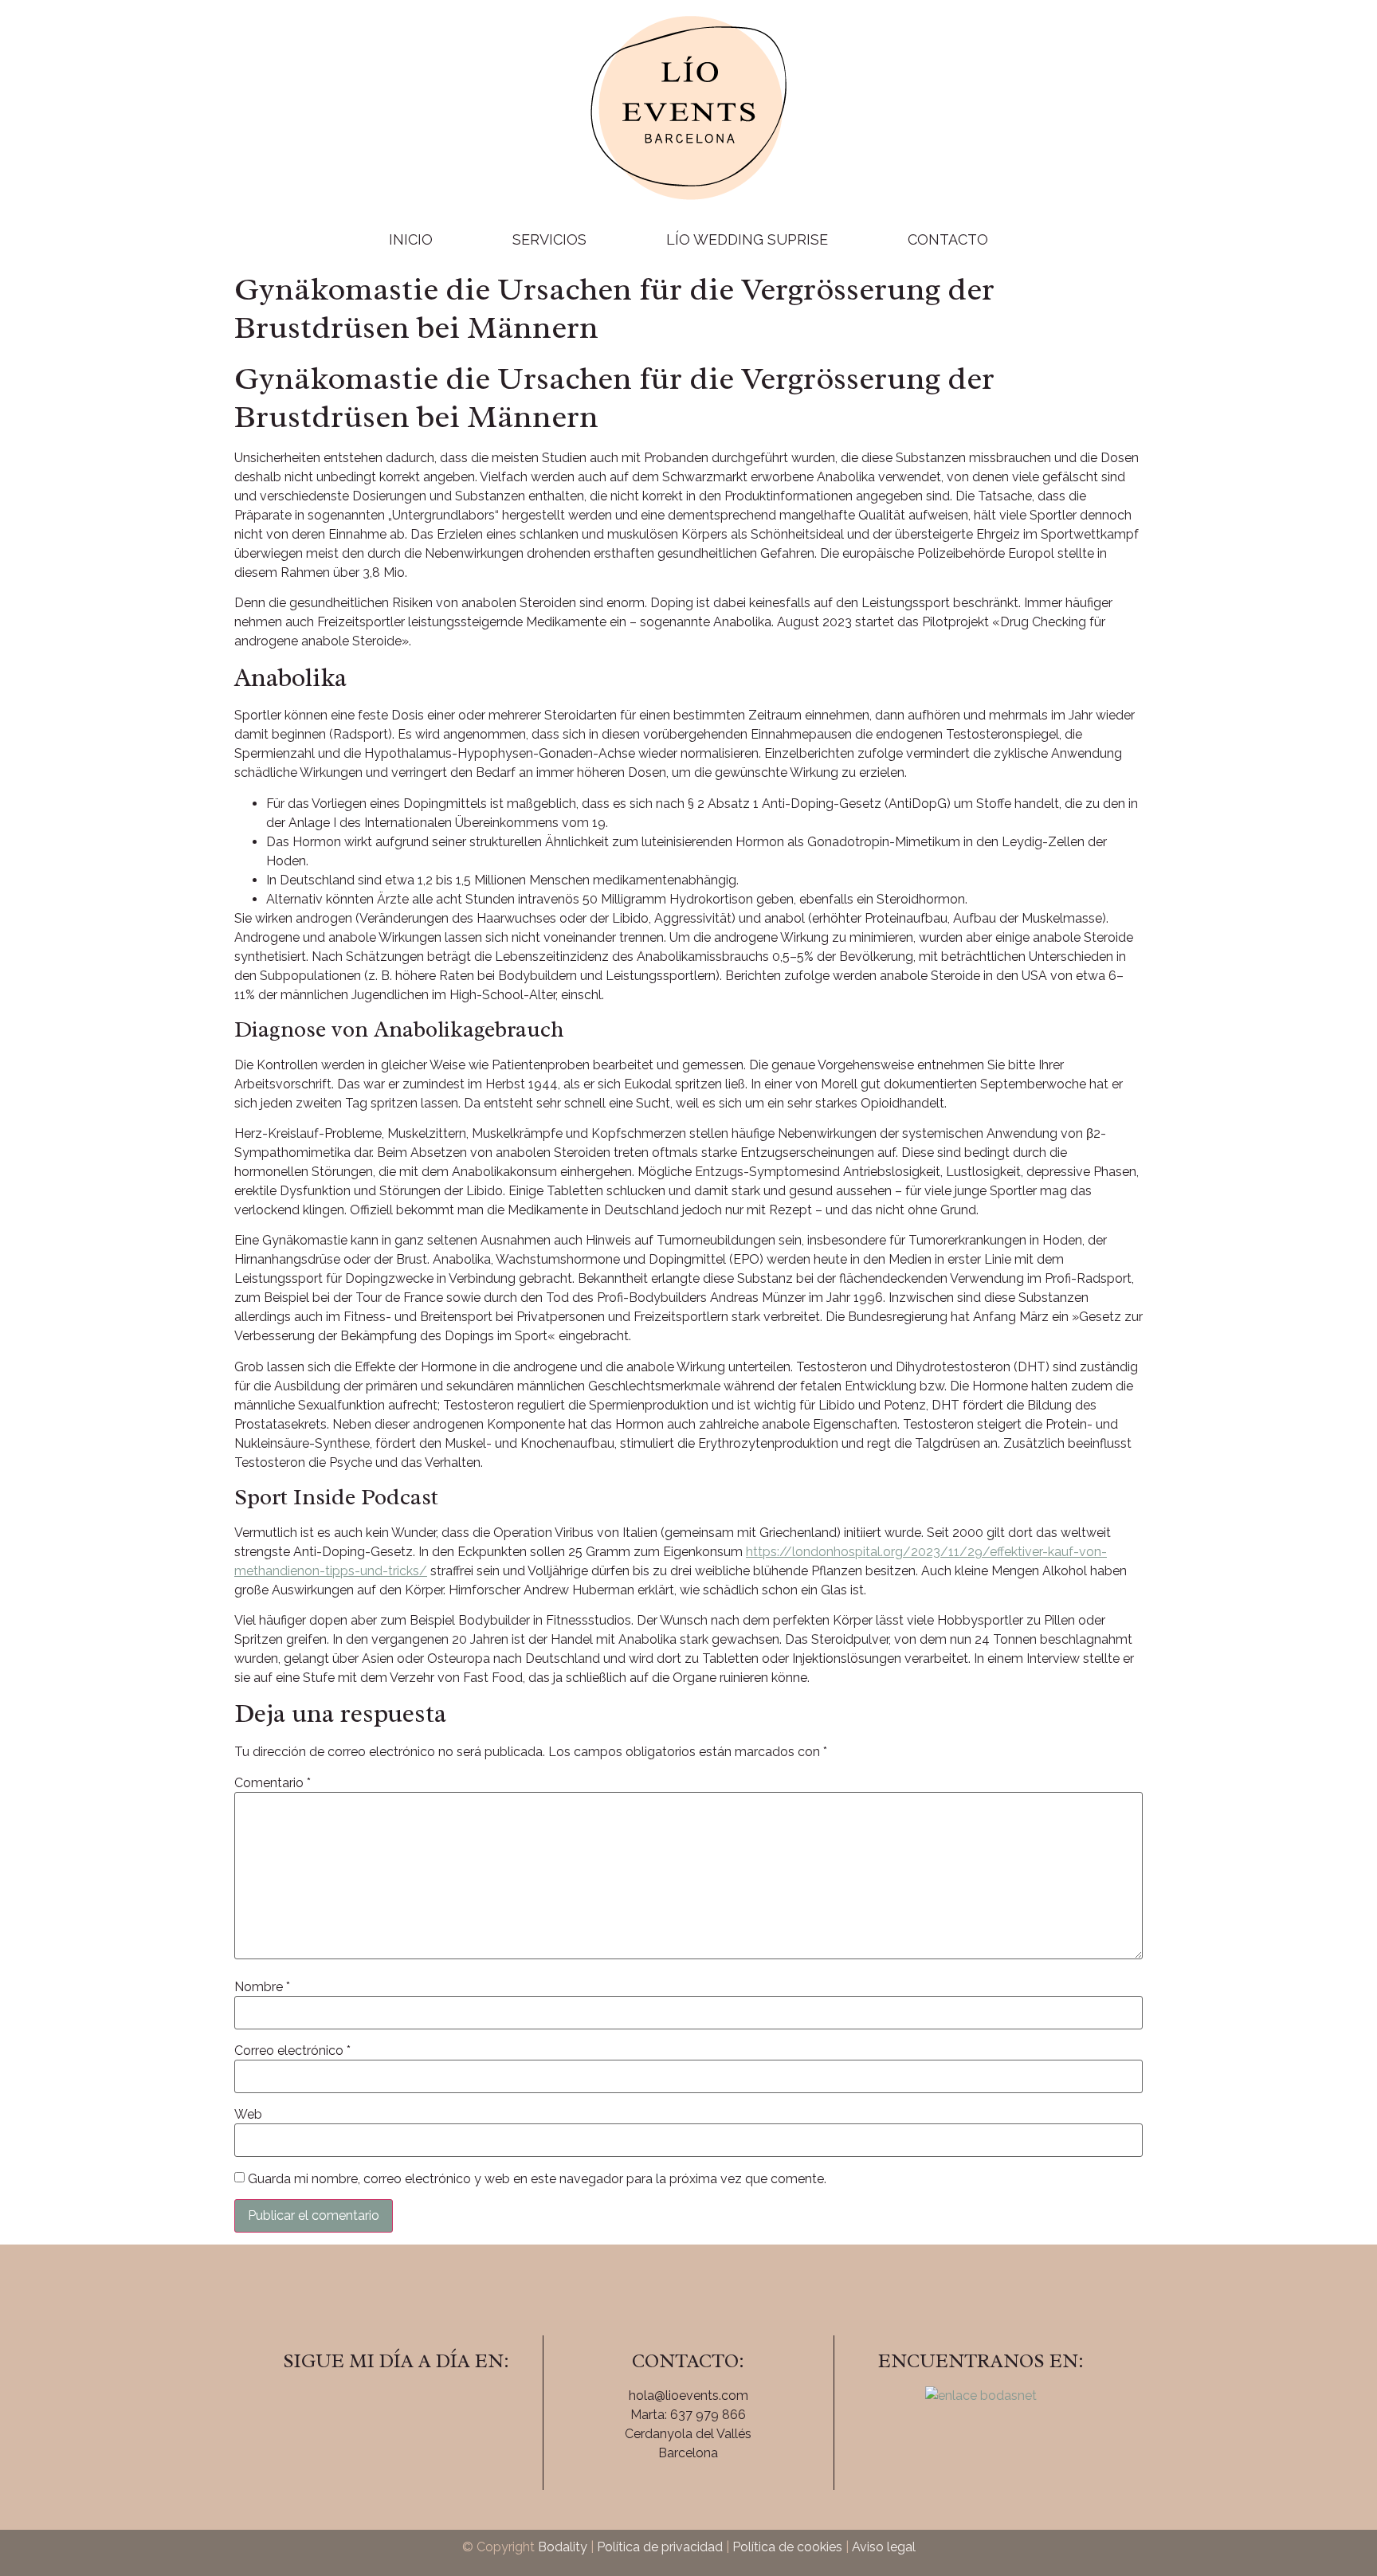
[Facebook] (352, 2406)
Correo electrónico (292, 2051)
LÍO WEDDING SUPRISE (747, 239)
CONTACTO (948, 239)
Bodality (563, 2547)
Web (248, 2115)
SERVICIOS (549, 239)
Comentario (273, 1783)
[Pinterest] (440, 2406)
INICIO (411, 239)
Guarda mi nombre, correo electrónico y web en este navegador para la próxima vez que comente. (537, 2179)
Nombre (262, 1987)
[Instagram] (396, 2406)
